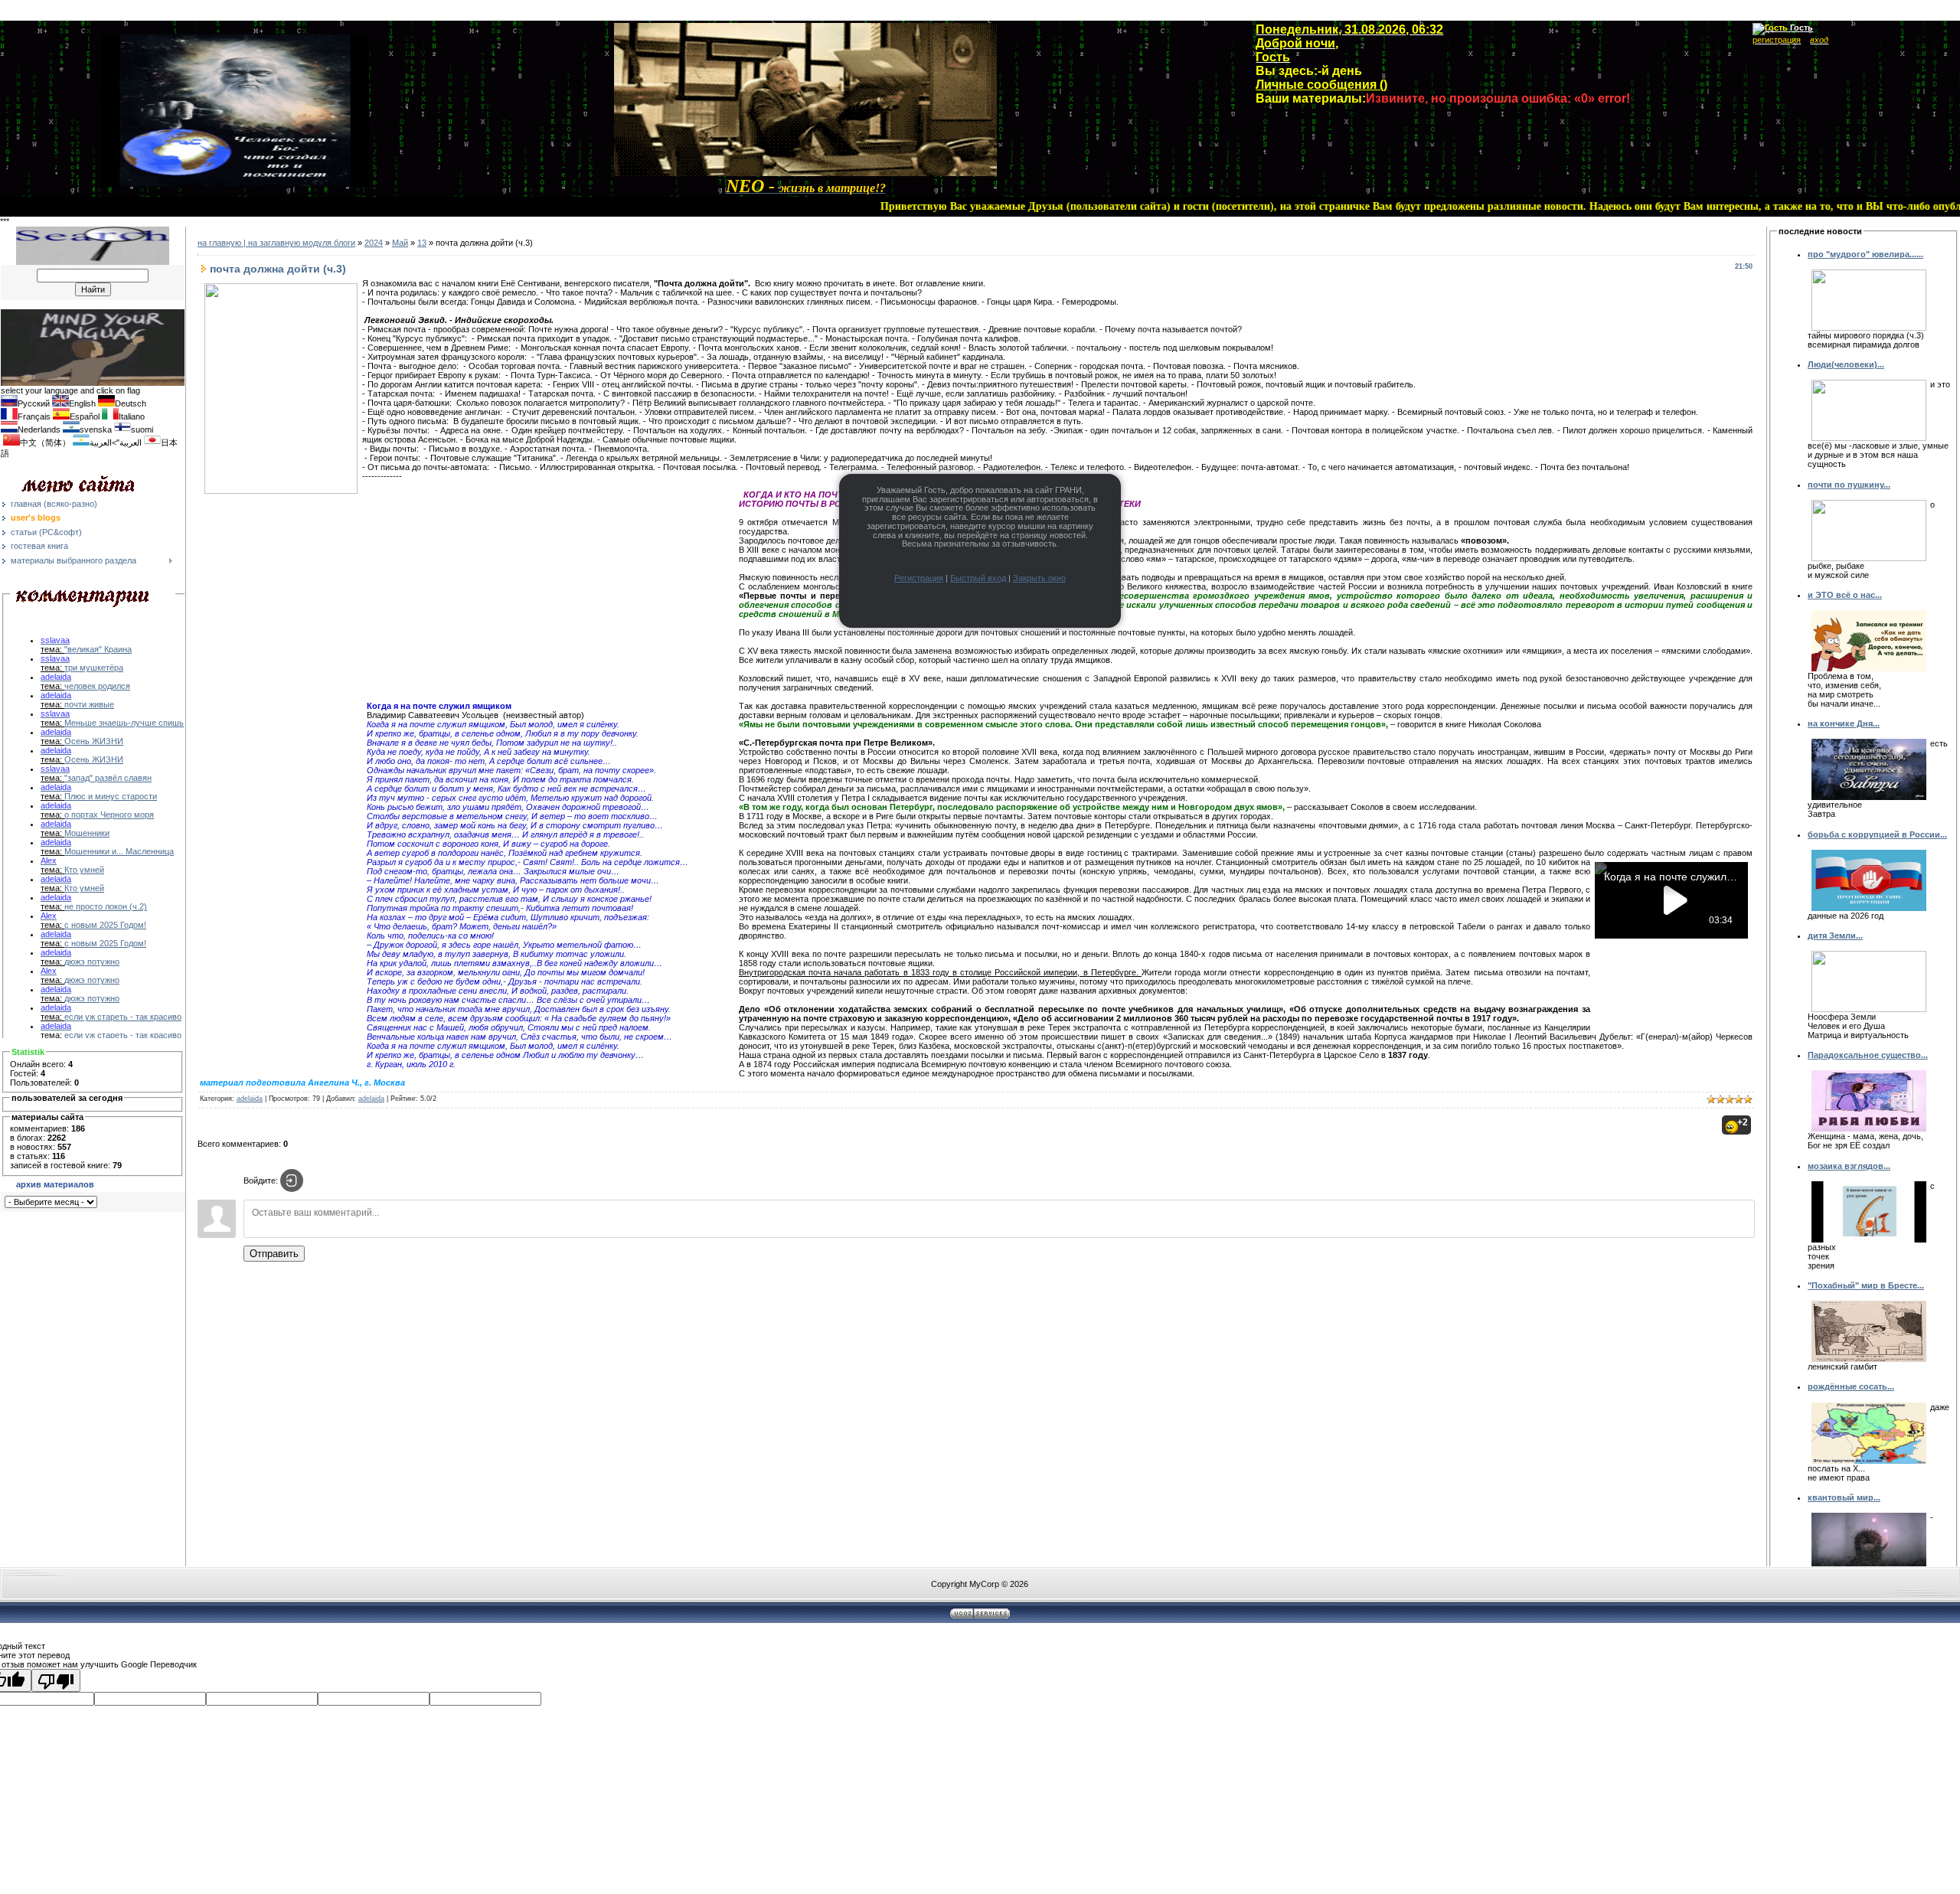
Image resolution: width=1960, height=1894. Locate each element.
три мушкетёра (94, 668)
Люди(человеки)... (1846, 364)
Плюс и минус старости (111, 796)
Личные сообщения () (1321, 85)
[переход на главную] (805, 173)
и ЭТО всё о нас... (1845, 595)
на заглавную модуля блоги (302, 243)
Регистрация (919, 578)
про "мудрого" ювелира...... (1865, 254)
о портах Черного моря (109, 815)
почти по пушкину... (1849, 485)
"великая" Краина (98, 649)
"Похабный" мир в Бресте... (1866, 1285)
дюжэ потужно (92, 962)
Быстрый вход (978, 578)
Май (400, 243)
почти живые (89, 704)
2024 (374, 243)
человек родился (97, 686)
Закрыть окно (1039, 578)
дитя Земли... (1835, 936)
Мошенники (87, 833)
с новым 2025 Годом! (105, 925)
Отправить (274, 1254)
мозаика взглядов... (1849, 1166)
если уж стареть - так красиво (123, 1017)
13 (422, 243)
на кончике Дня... (1844, 723)
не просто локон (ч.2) (106, 906)
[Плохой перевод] (56, 1680)
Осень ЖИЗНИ (94, 741)
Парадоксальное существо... (1868, 1055)
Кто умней (84, 870)
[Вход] (292, 1180)
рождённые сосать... (1851, 1386)
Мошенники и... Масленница (119, 851)
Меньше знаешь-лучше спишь (124, 723)
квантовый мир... (1844, 1497)
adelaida (250, 1099)
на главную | (223, 243)
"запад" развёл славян (108, 778)
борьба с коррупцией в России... (1877, 834)
